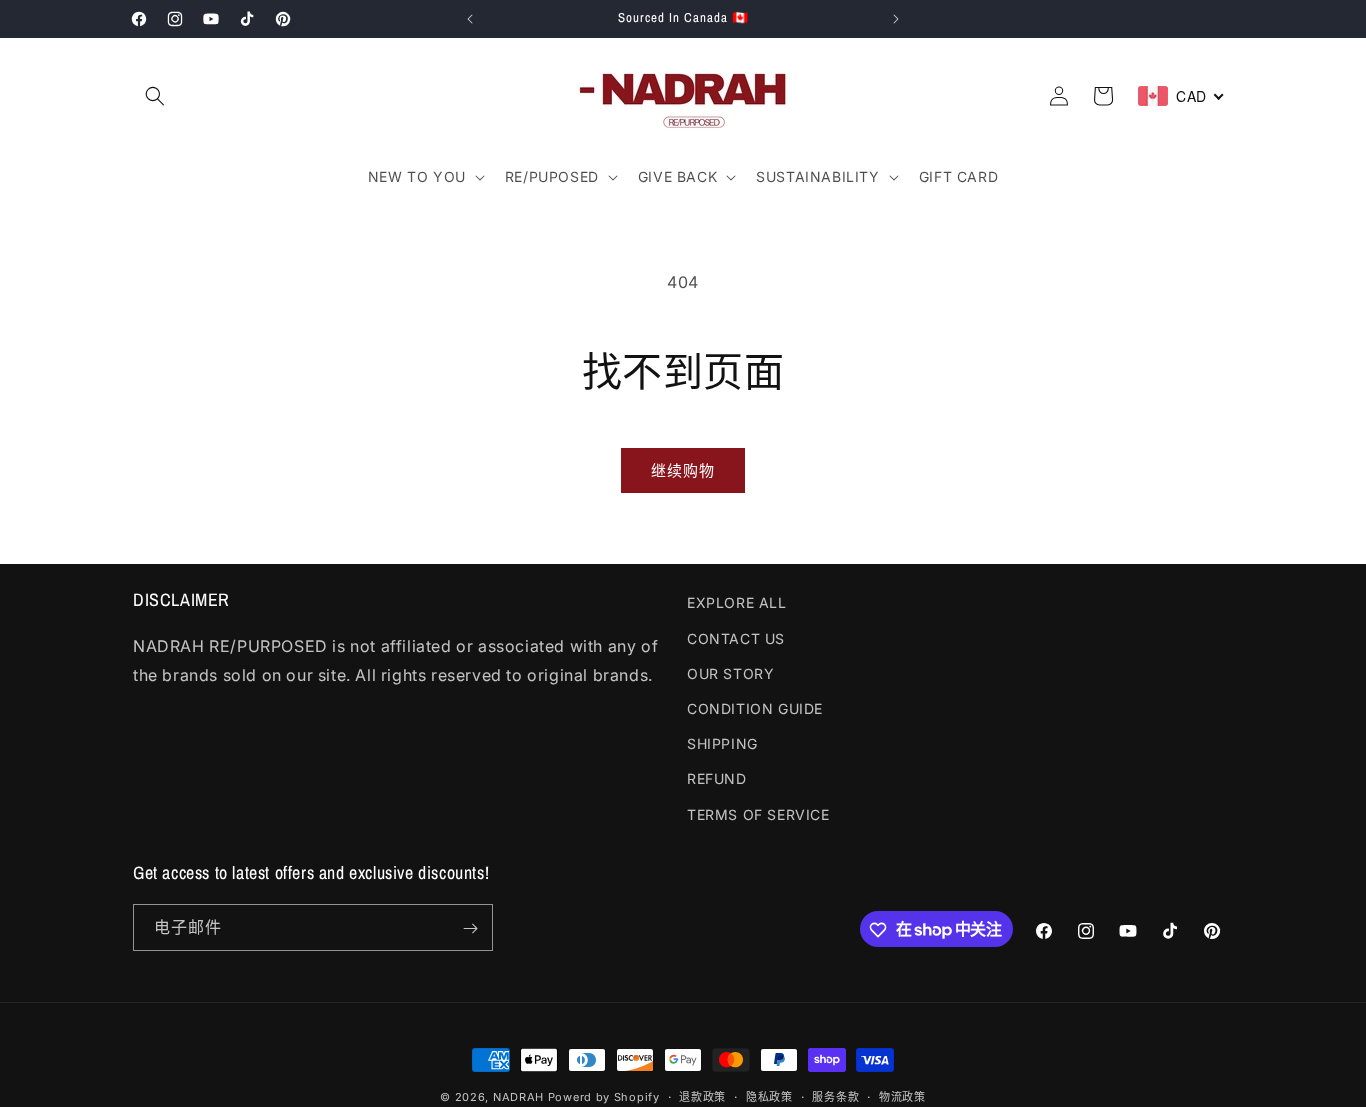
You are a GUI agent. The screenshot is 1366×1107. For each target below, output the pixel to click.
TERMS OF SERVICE (758, 813)
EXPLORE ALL (737, 602)
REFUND (717, 778)
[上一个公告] (470, 19)
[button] (155, 96)
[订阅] (470, 928)
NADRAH (518, 1097)
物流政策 (902, 1096)
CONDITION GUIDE (755, 707)
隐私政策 (769, 1096)
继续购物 (683, 470)
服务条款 (835, 1096)
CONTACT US (736, 637)
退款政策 (702, 1096)
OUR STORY (730, 672)
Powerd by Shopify (604, 1097)
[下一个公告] (896, 19)
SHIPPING (722, 743)
